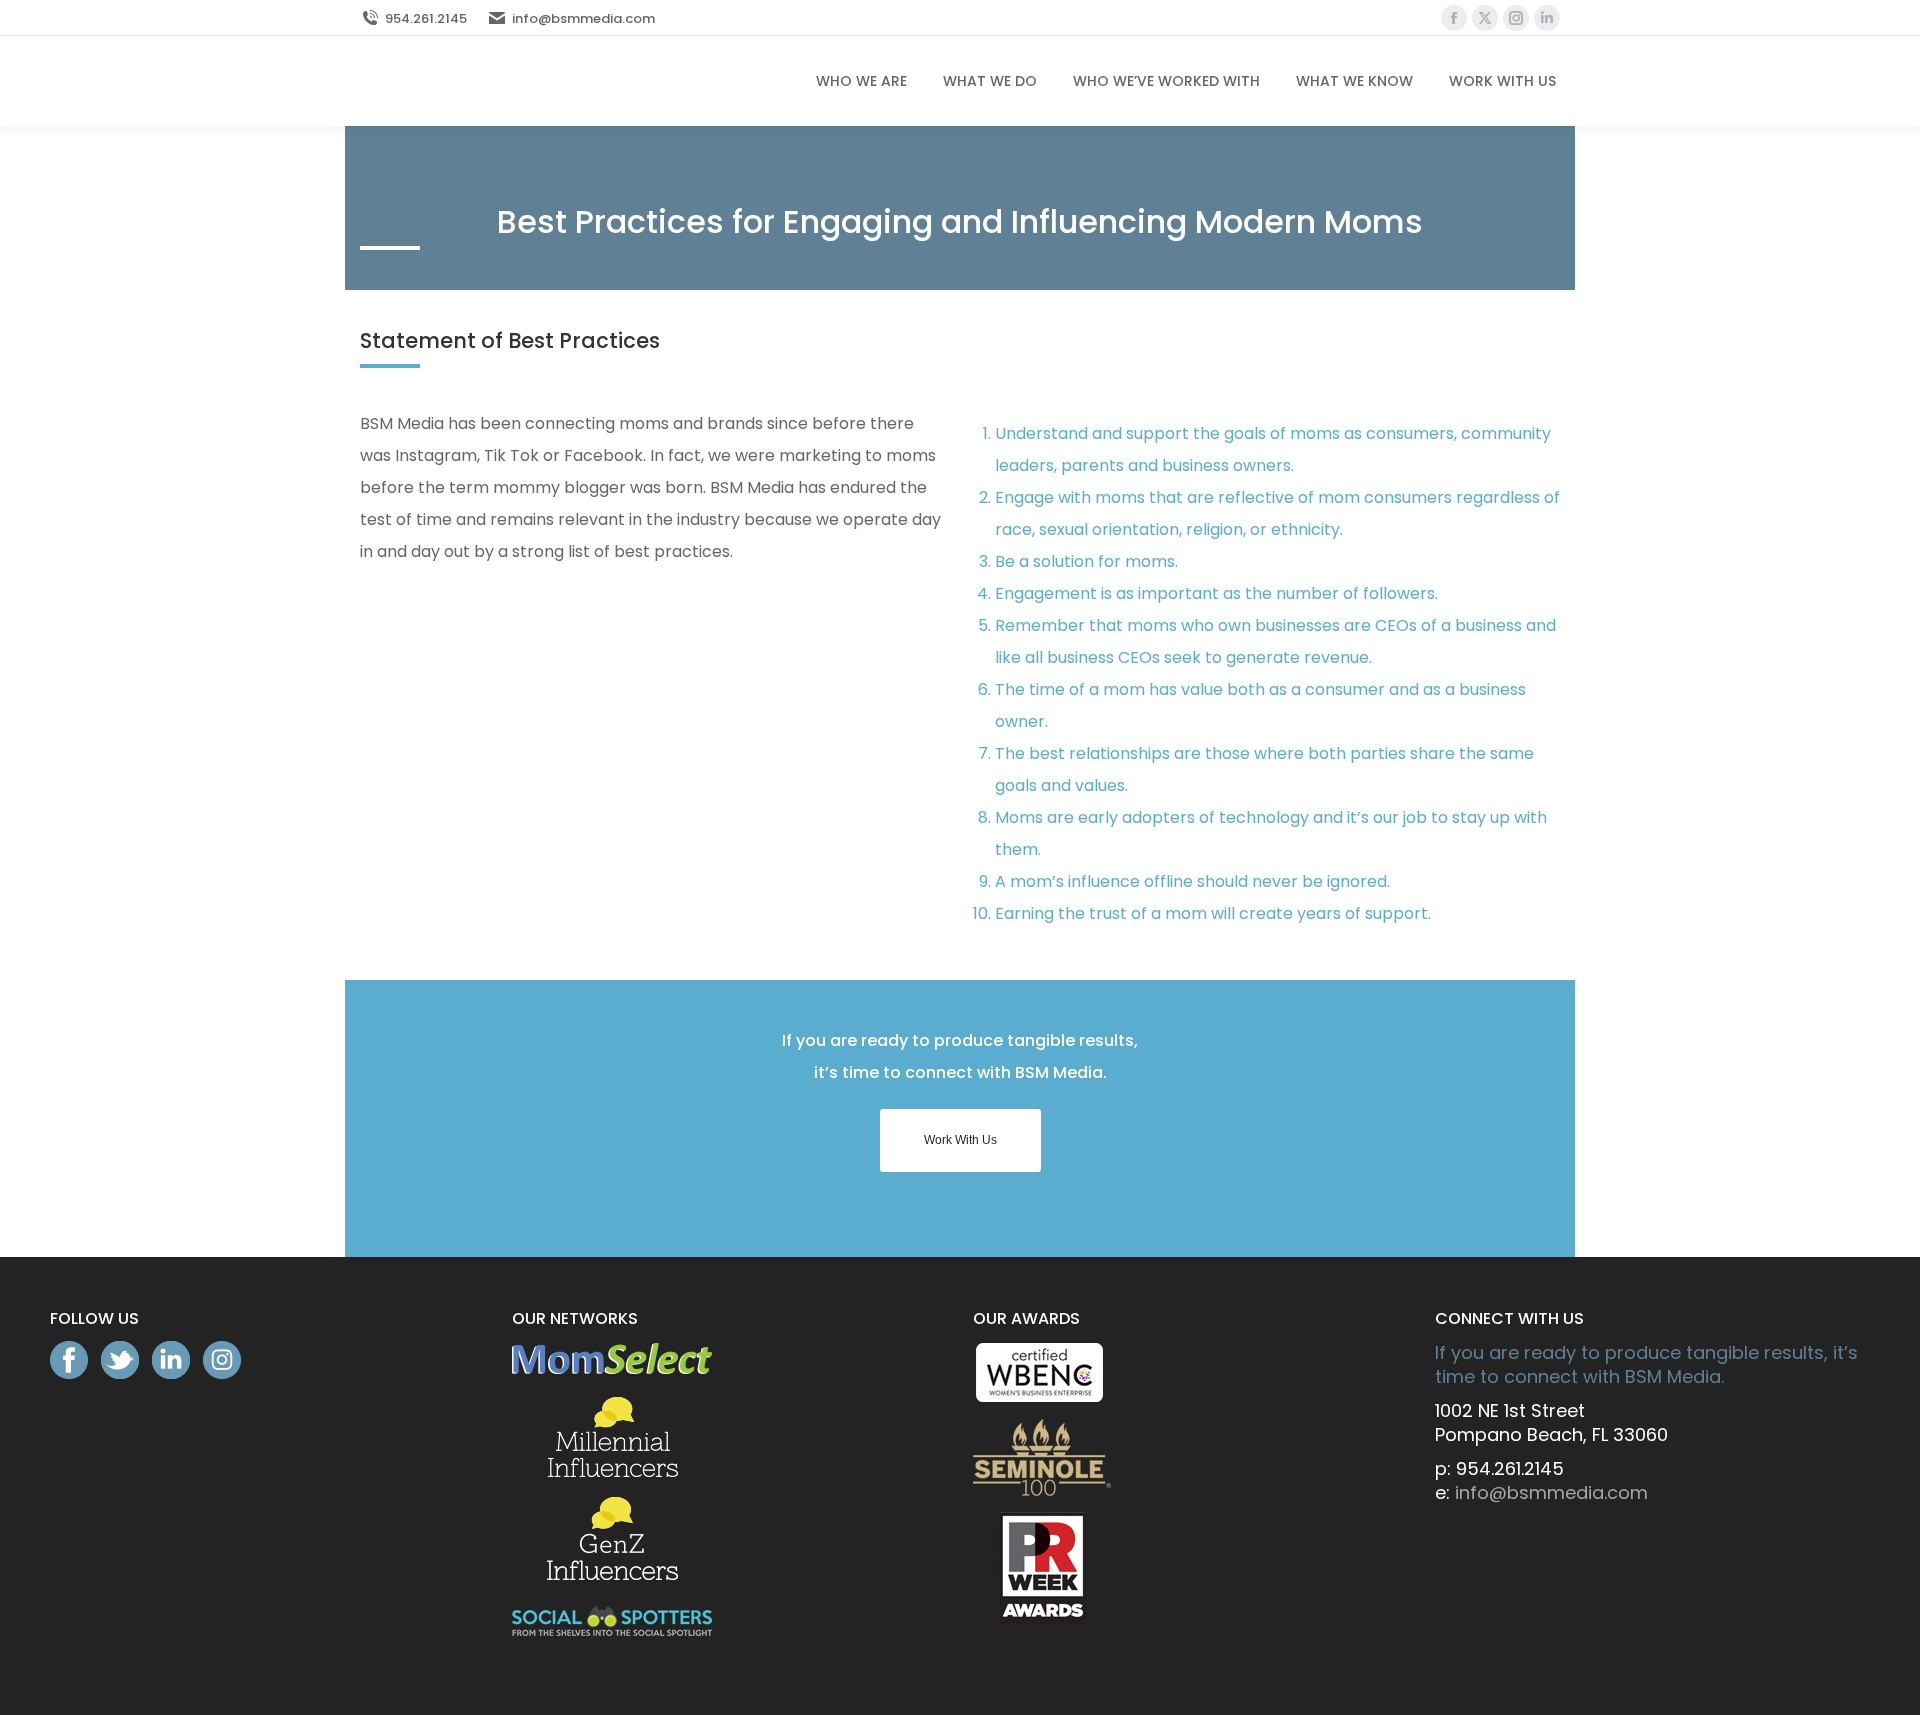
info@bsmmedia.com (583, 18)
